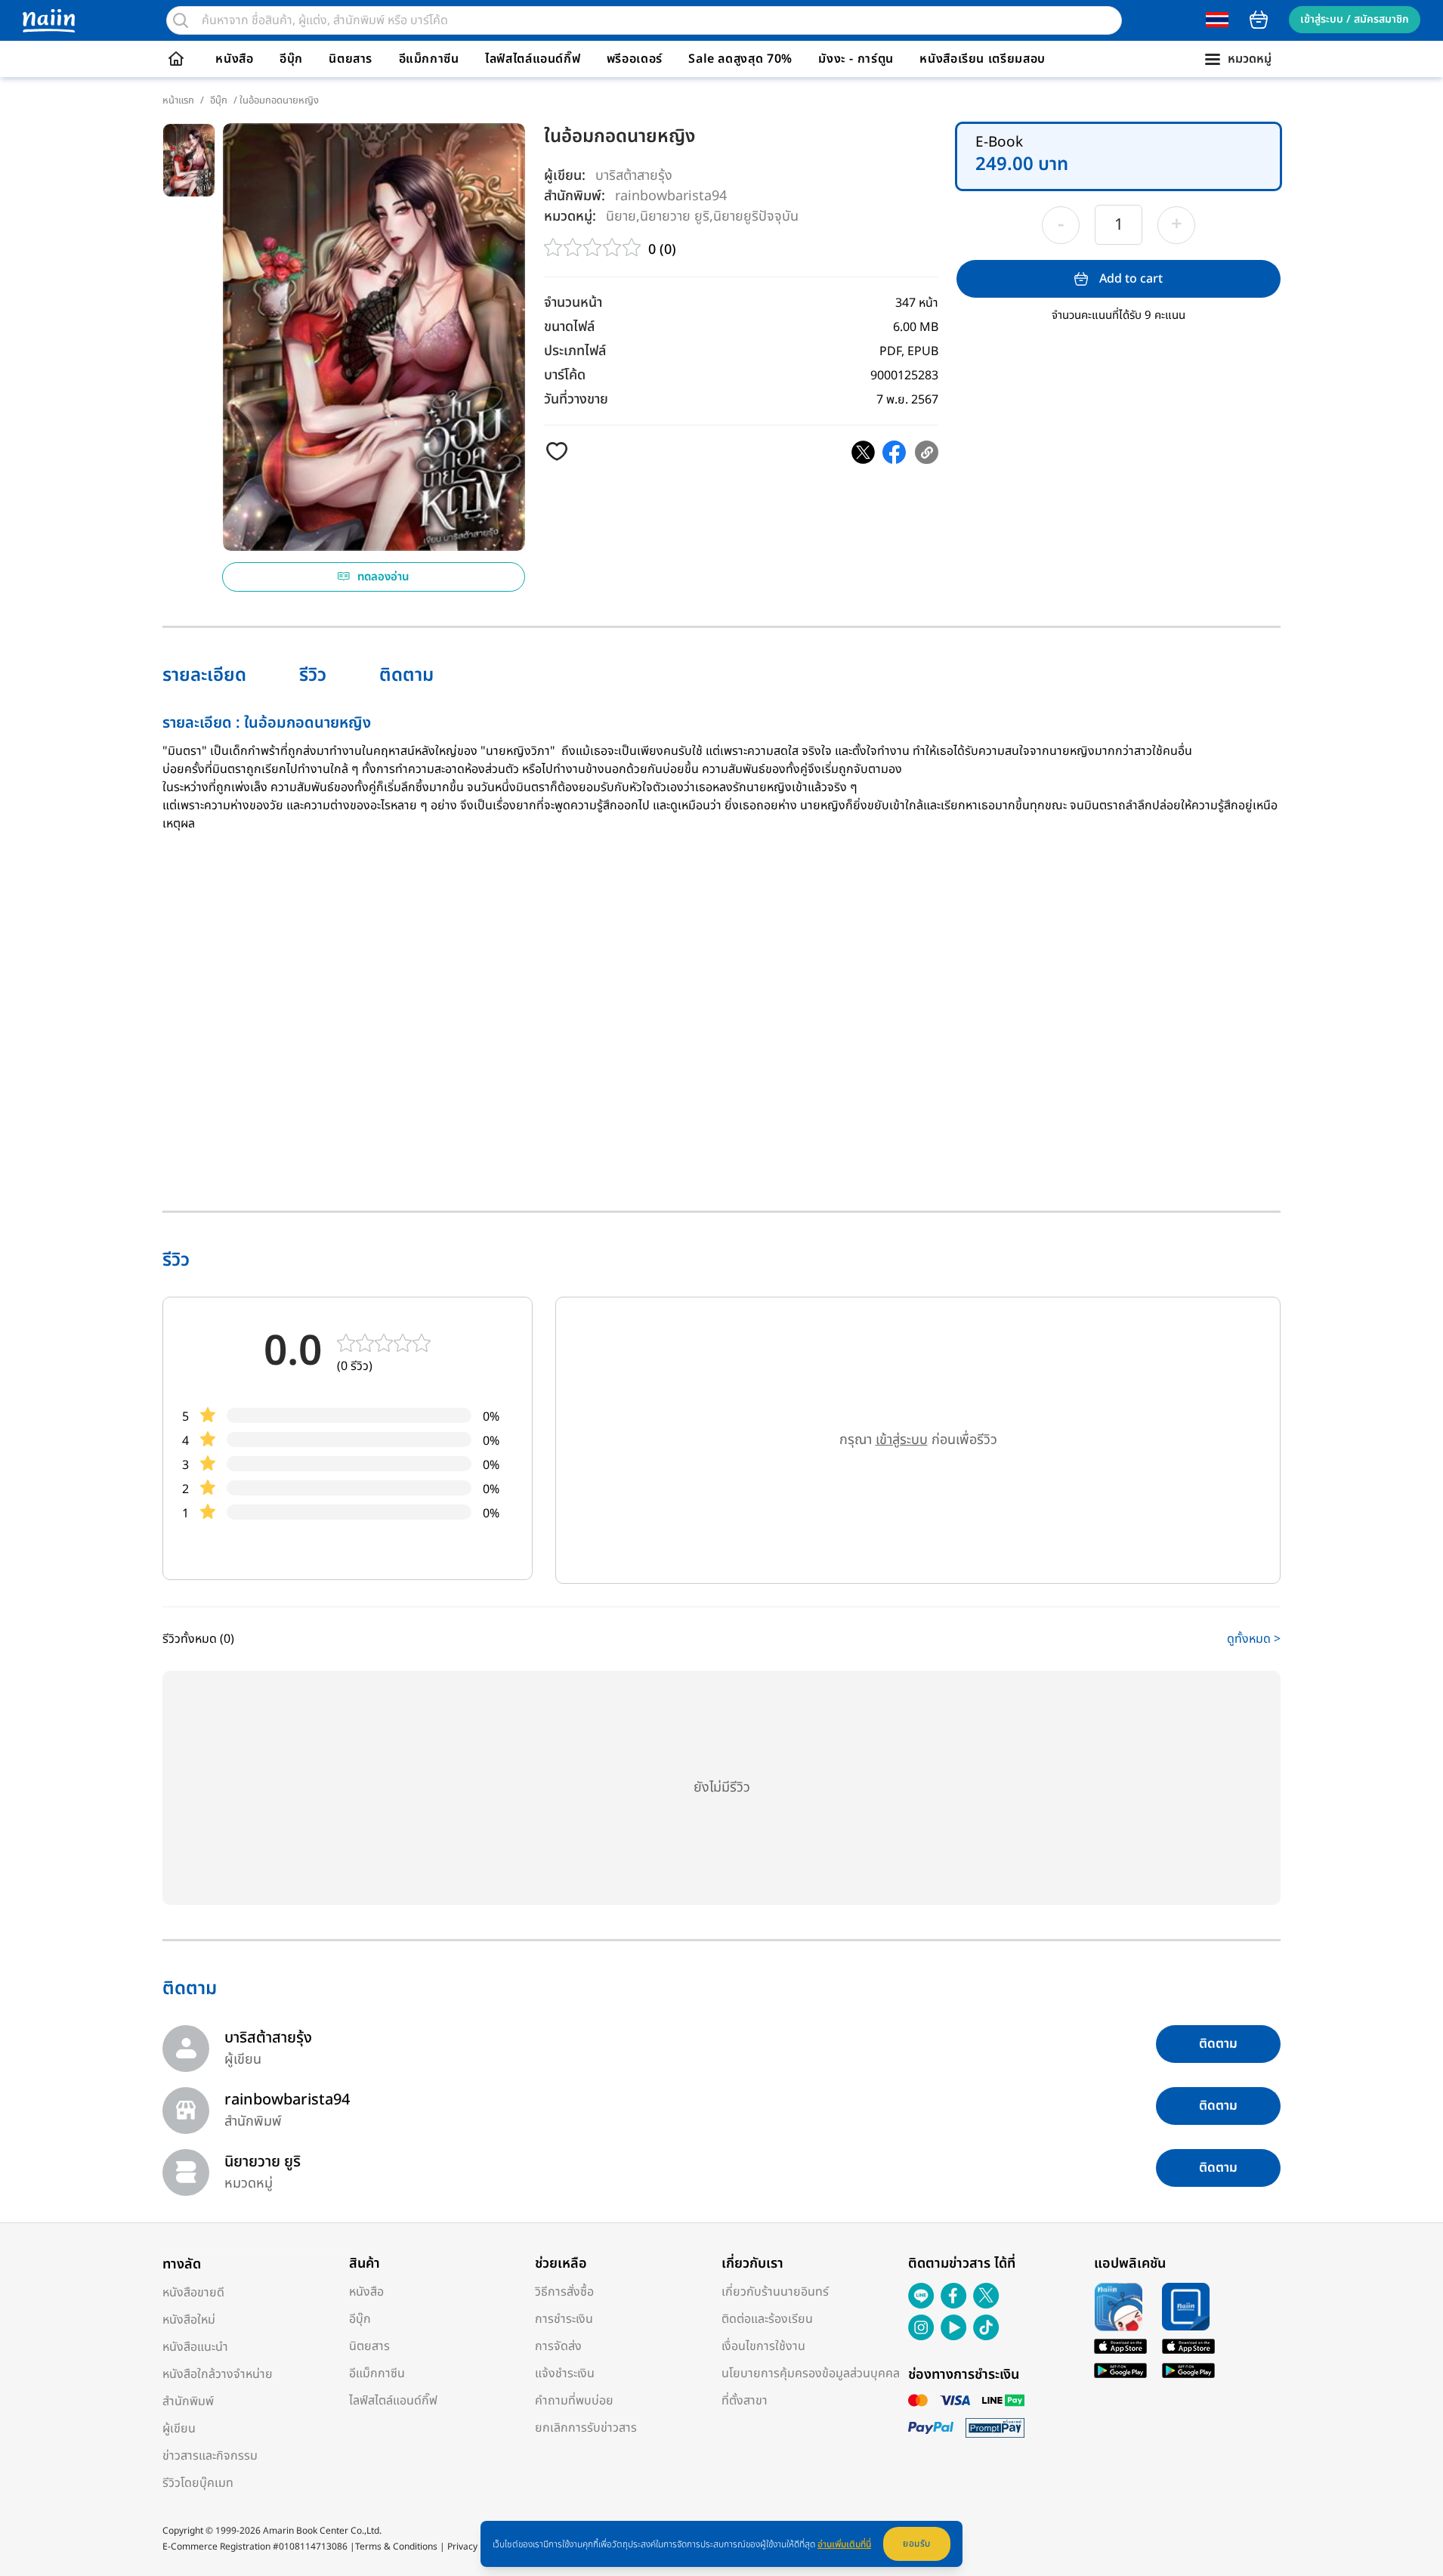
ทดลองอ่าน (383, 577)
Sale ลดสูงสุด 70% (740, 59)
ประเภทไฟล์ (575, 351)
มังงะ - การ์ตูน (856, 59)
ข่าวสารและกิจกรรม (210, 2456)
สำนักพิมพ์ (188, 2401)
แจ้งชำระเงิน (565, 2373)
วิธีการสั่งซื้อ (564, 2292)
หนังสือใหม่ (189, 2320)
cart (1259, 20)
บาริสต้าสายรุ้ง (634, 176)
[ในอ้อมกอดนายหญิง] (863, 452)
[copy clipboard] (927, 452)
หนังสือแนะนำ (195, 2347)
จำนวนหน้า (573, 303)
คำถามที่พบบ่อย (574, 2401)
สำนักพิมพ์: (575, 196)
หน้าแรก (178, 101)
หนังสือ (234, 59)
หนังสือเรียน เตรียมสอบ (983, 59)
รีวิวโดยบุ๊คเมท (198, 2483)
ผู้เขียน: (565, 176)
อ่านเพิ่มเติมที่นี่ (844, 2544)
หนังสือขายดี (193, 2293)
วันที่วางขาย (576, 399)
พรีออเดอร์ (635, 59)
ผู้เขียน (179, 2429)
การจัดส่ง (558, 2346)
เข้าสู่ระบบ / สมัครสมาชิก (1355, 19)
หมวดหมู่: (570, 216)
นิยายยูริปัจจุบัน (756, 216)
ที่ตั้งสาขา (745, 2401)
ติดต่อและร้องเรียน (767, 2319)
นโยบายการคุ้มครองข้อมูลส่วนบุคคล (811, 2373)
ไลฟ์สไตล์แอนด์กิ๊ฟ (533, 59)
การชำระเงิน (564, 2319)
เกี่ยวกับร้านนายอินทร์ (775, 2292)
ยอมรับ (917, 2544)
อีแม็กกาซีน (429, 59)
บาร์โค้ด (565, 375)
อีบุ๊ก (291, 59)
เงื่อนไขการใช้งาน (763, 2346)
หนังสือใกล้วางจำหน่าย (218, 2374)
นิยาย (621, 216)
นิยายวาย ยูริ (675, 216)
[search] (181, 20)
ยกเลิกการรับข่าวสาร (586, 2428)
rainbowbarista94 (671, 195)
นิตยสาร (351, 59)
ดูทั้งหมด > (1254, 1639)
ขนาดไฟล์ (569, 327)
